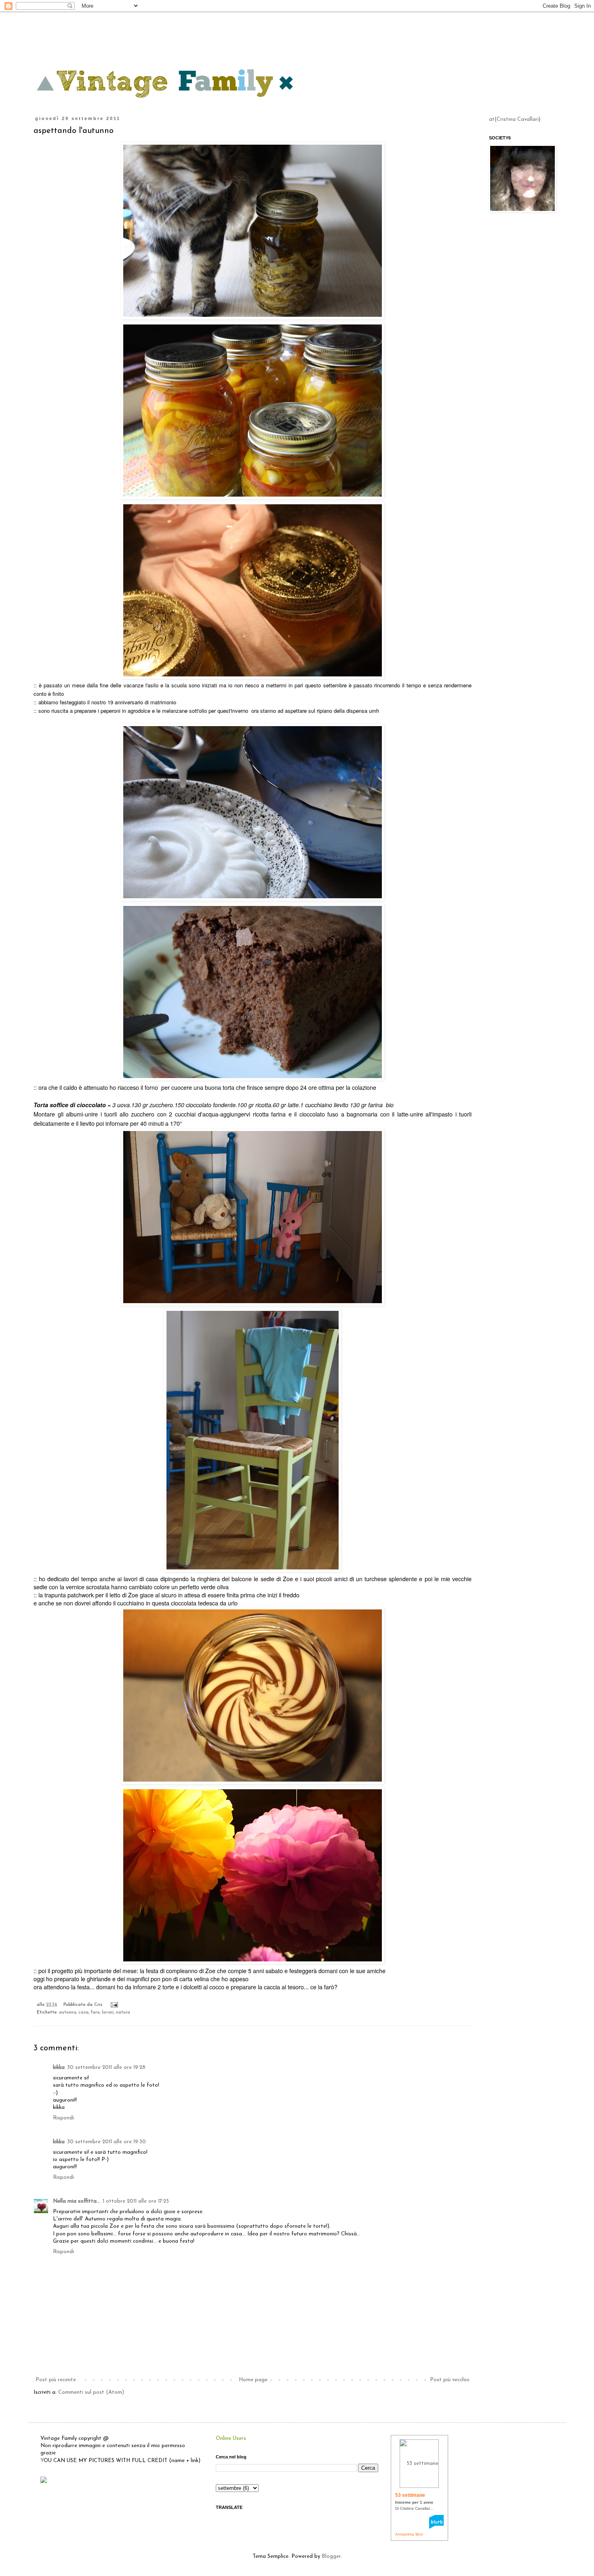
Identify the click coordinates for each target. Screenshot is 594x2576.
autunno (67, 2012)
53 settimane (410, 2495)
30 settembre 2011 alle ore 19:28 (106, 2067)
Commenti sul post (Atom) (91, 2392)
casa (83, 2012)
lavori (108, 2012)
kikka (59, 2067)
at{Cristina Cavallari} (515, 119)
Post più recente (56, 2380)
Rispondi (63, 2118)
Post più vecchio (450, 2380)
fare (95, 2012)
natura (123, 2012)
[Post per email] (113, 2005)
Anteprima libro (409, 2534)
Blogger (331, 2556)
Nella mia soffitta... (77, 2201)
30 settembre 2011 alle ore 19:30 (106, 2142)
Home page (253, 2380)
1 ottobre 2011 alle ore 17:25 (136, 2201)
